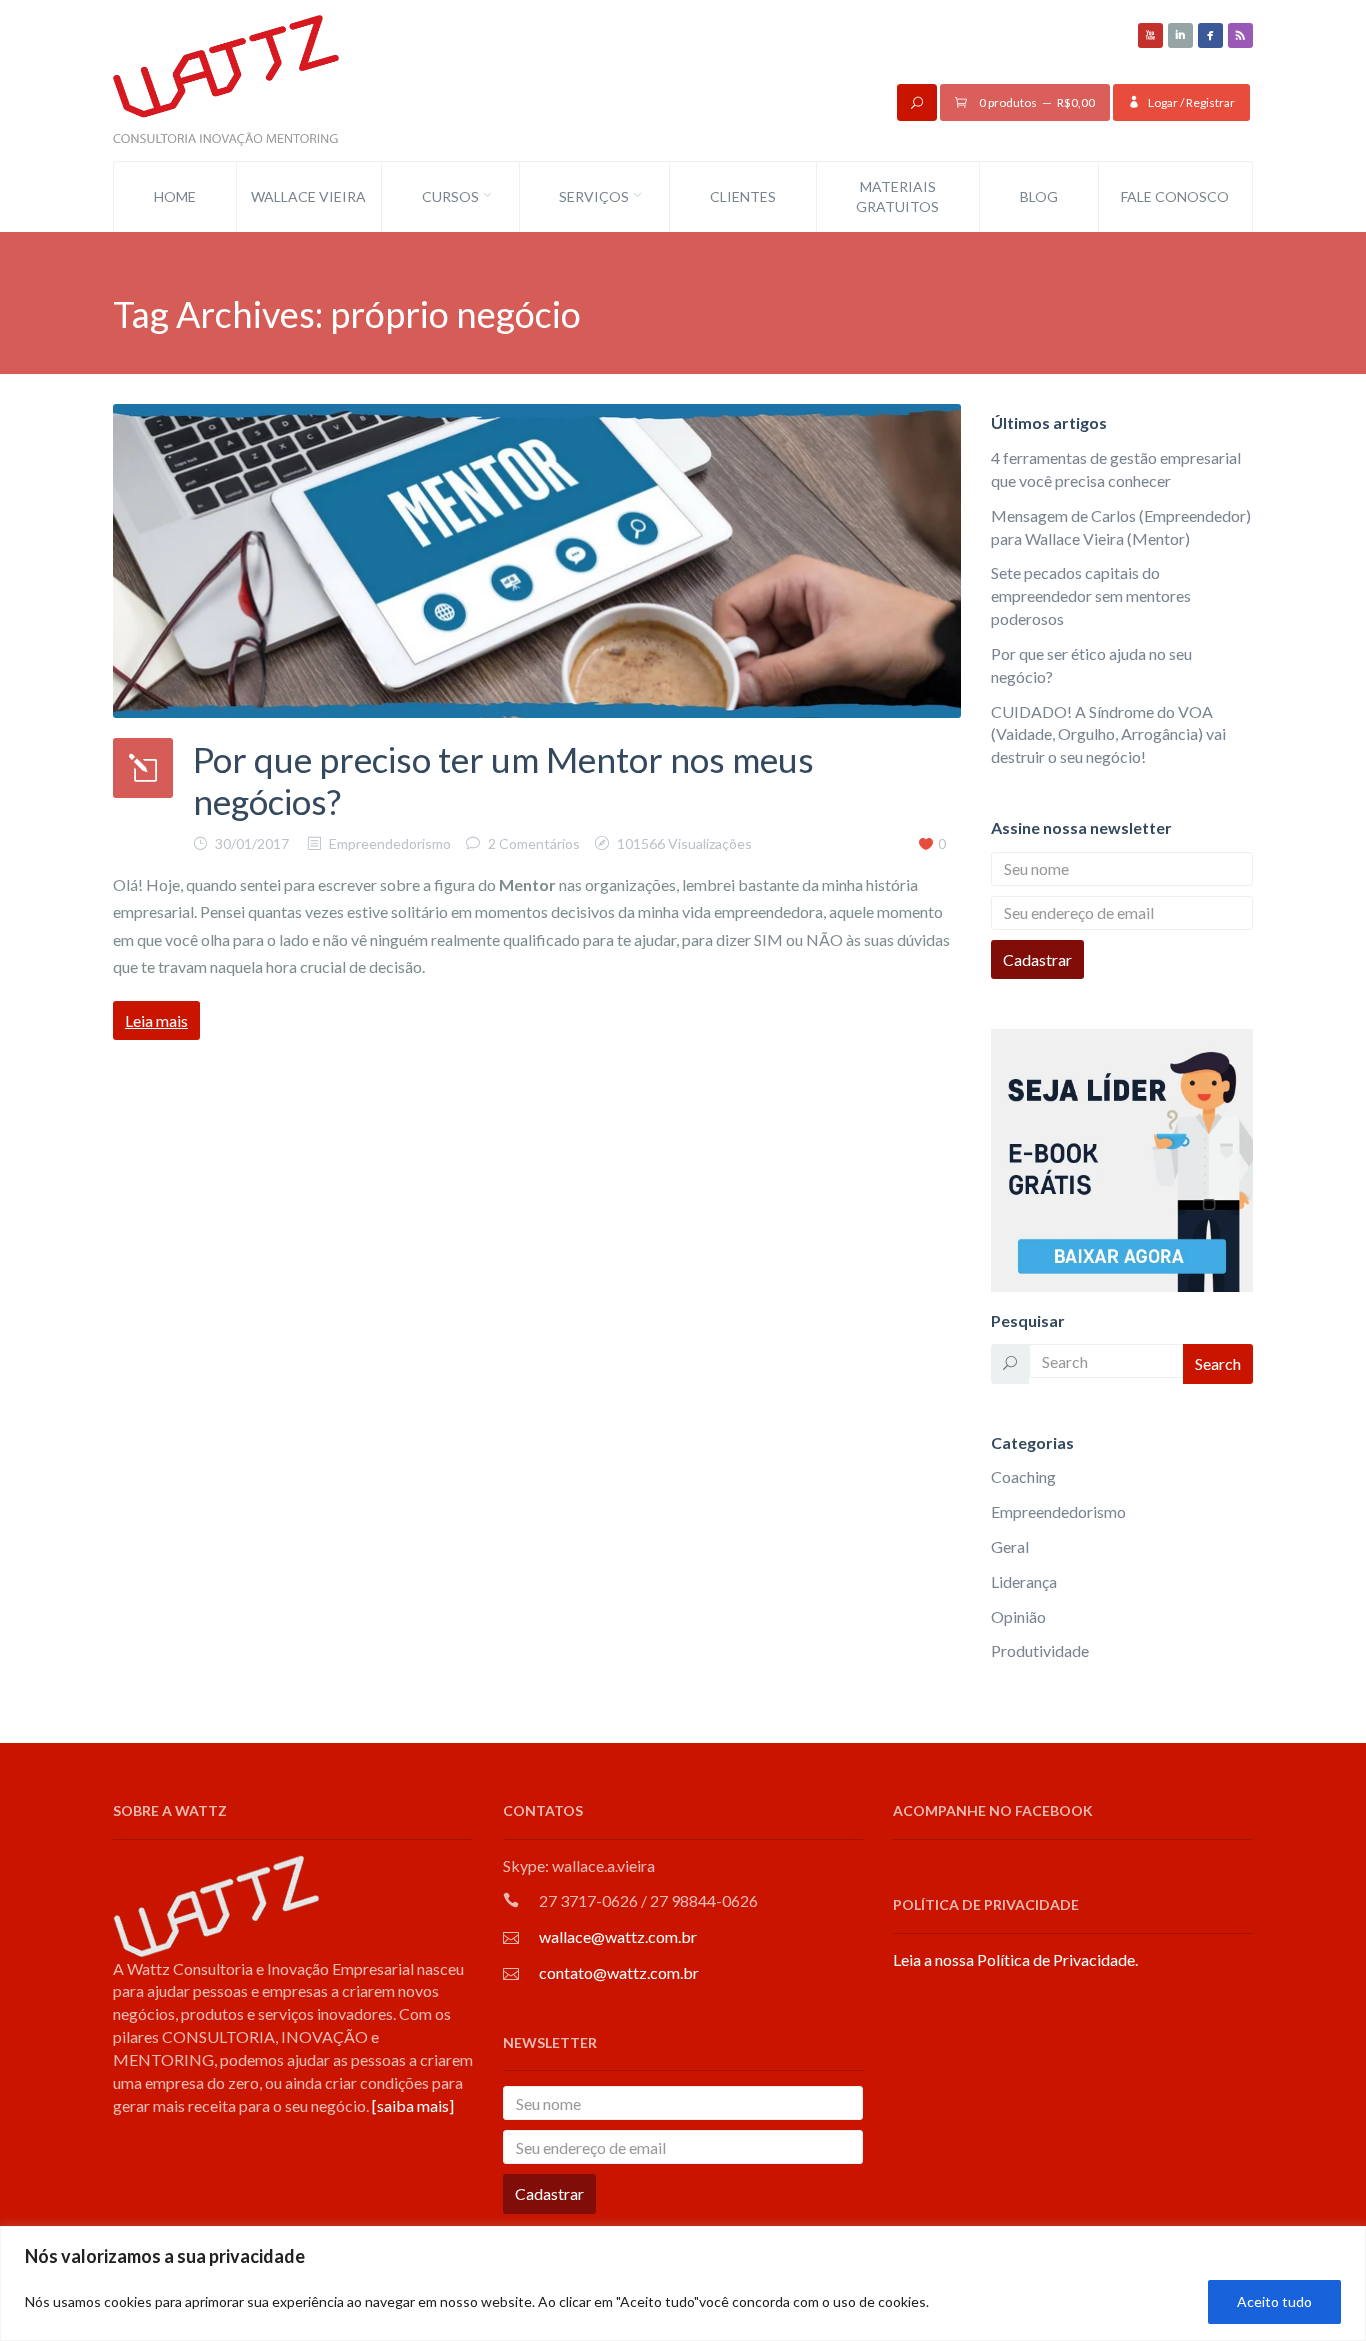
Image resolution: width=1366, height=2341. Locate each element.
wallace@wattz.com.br (618, 1936)
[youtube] (1150, 35)
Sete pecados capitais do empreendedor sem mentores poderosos (1091, 595)
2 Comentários (534, 843)
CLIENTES (743, 196)
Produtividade (1040, 1650)
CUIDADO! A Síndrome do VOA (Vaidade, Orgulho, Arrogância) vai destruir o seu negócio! (1108, 734)
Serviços (594, 196)
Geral (1010, 1546)
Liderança (1024, 1581)
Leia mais (156, 1020)
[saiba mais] (413, 2105)
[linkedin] (1180, 35)
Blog (1039, 196)
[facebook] (1210, 35)
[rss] (1240, 35)
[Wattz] (226, 78)
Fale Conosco (1175, 196)
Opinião (1018, 1616)
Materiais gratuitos (897, 196)
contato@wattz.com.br (619, 1972)
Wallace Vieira (308, 196)
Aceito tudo (1274, 2301)
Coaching (1023, 1476)
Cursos (450, 196)
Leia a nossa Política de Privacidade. (1015, 1959)
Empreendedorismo (390, 843)
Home (175, 196)
